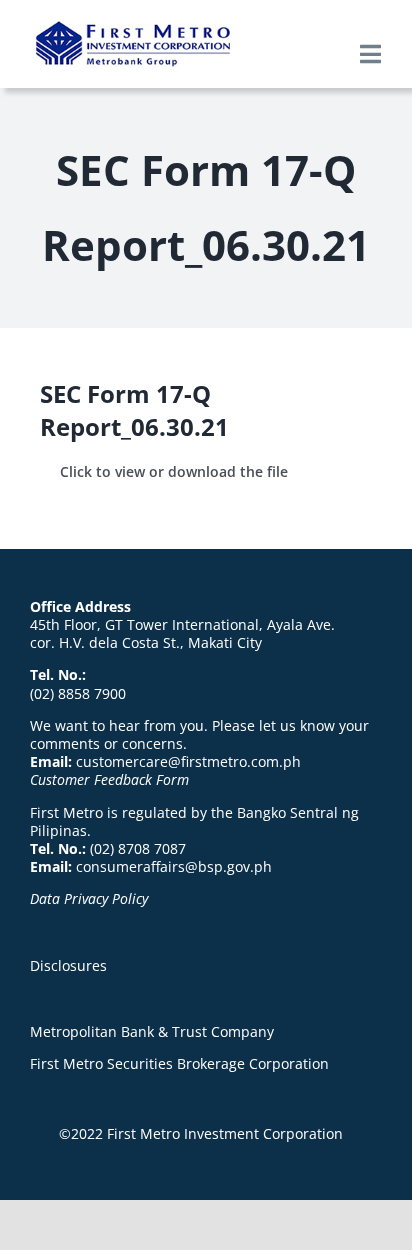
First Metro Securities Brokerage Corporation (179, 1063)
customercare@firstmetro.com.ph (188, 761)
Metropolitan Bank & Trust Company (152, 1031)
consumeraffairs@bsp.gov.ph (174, 866)
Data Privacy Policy (89, 898)
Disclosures (68, 965)
